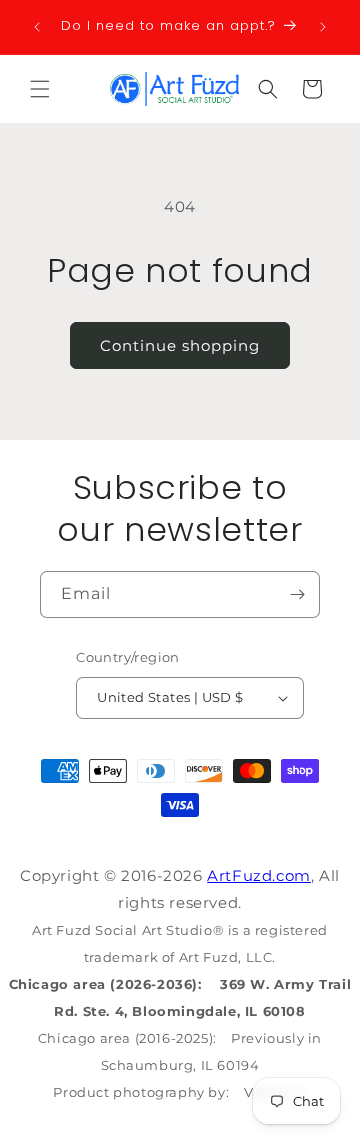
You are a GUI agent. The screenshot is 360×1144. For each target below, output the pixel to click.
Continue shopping (180, 345)
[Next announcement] (323, 27)
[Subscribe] (297, 594)
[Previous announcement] (37, 27)
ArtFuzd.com (259, 875)
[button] (40, 89)
